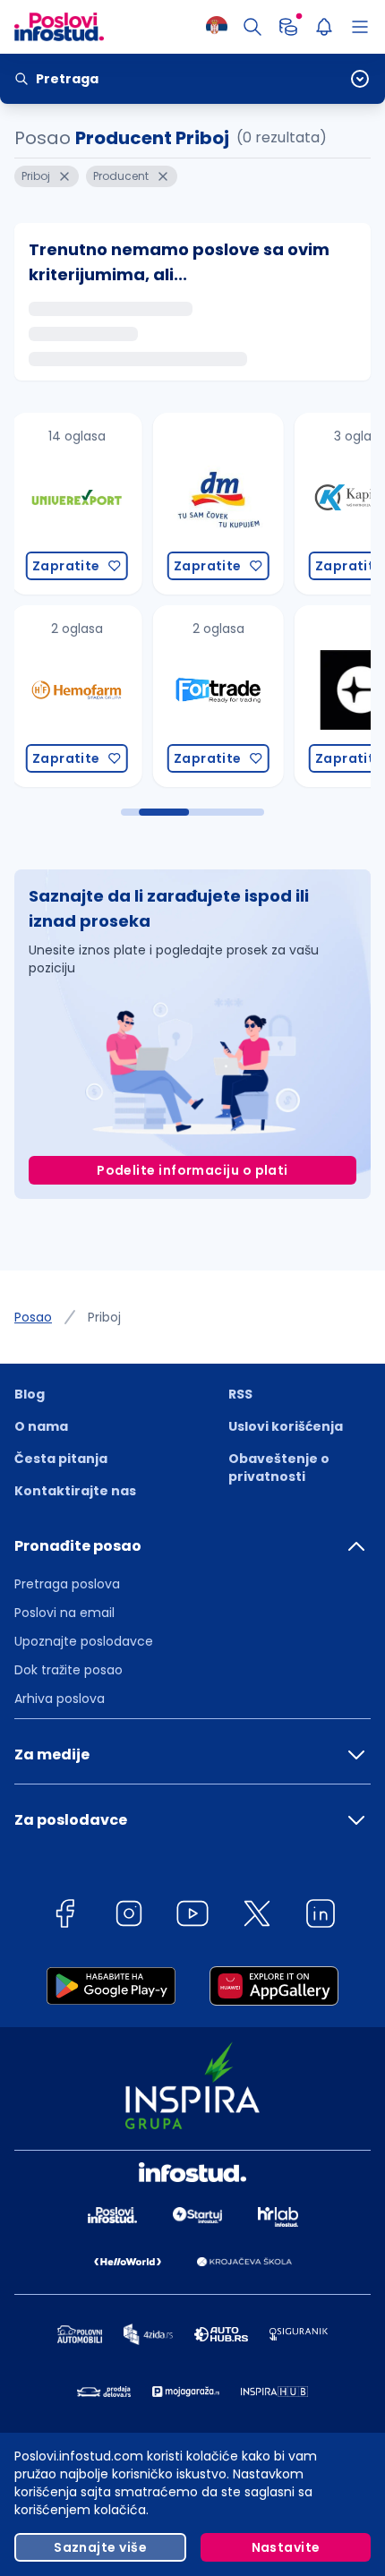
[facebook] (64, 1917)
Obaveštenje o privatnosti (279, 1468)
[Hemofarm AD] (76, 696)
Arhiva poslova (60, 1699)
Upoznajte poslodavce (84, 1641)
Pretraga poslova (67, 1584)
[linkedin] (321, 1917)
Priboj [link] (104, 1317)
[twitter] (257, 1917)
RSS (240, 1394)
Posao (33, 1317)
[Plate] (288, 27)
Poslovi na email (64, 1613)
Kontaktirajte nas (75, 1491)
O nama (41, 1426)
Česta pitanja (61, 1459)
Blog (30, 1394)
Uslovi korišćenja (286, 1426)
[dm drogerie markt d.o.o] (218, 504)
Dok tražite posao (68, 1670)
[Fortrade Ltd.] (218, 696)
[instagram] (129, 1917)
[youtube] (192, 1917)
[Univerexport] (76, 504)
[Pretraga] (252, 27)
